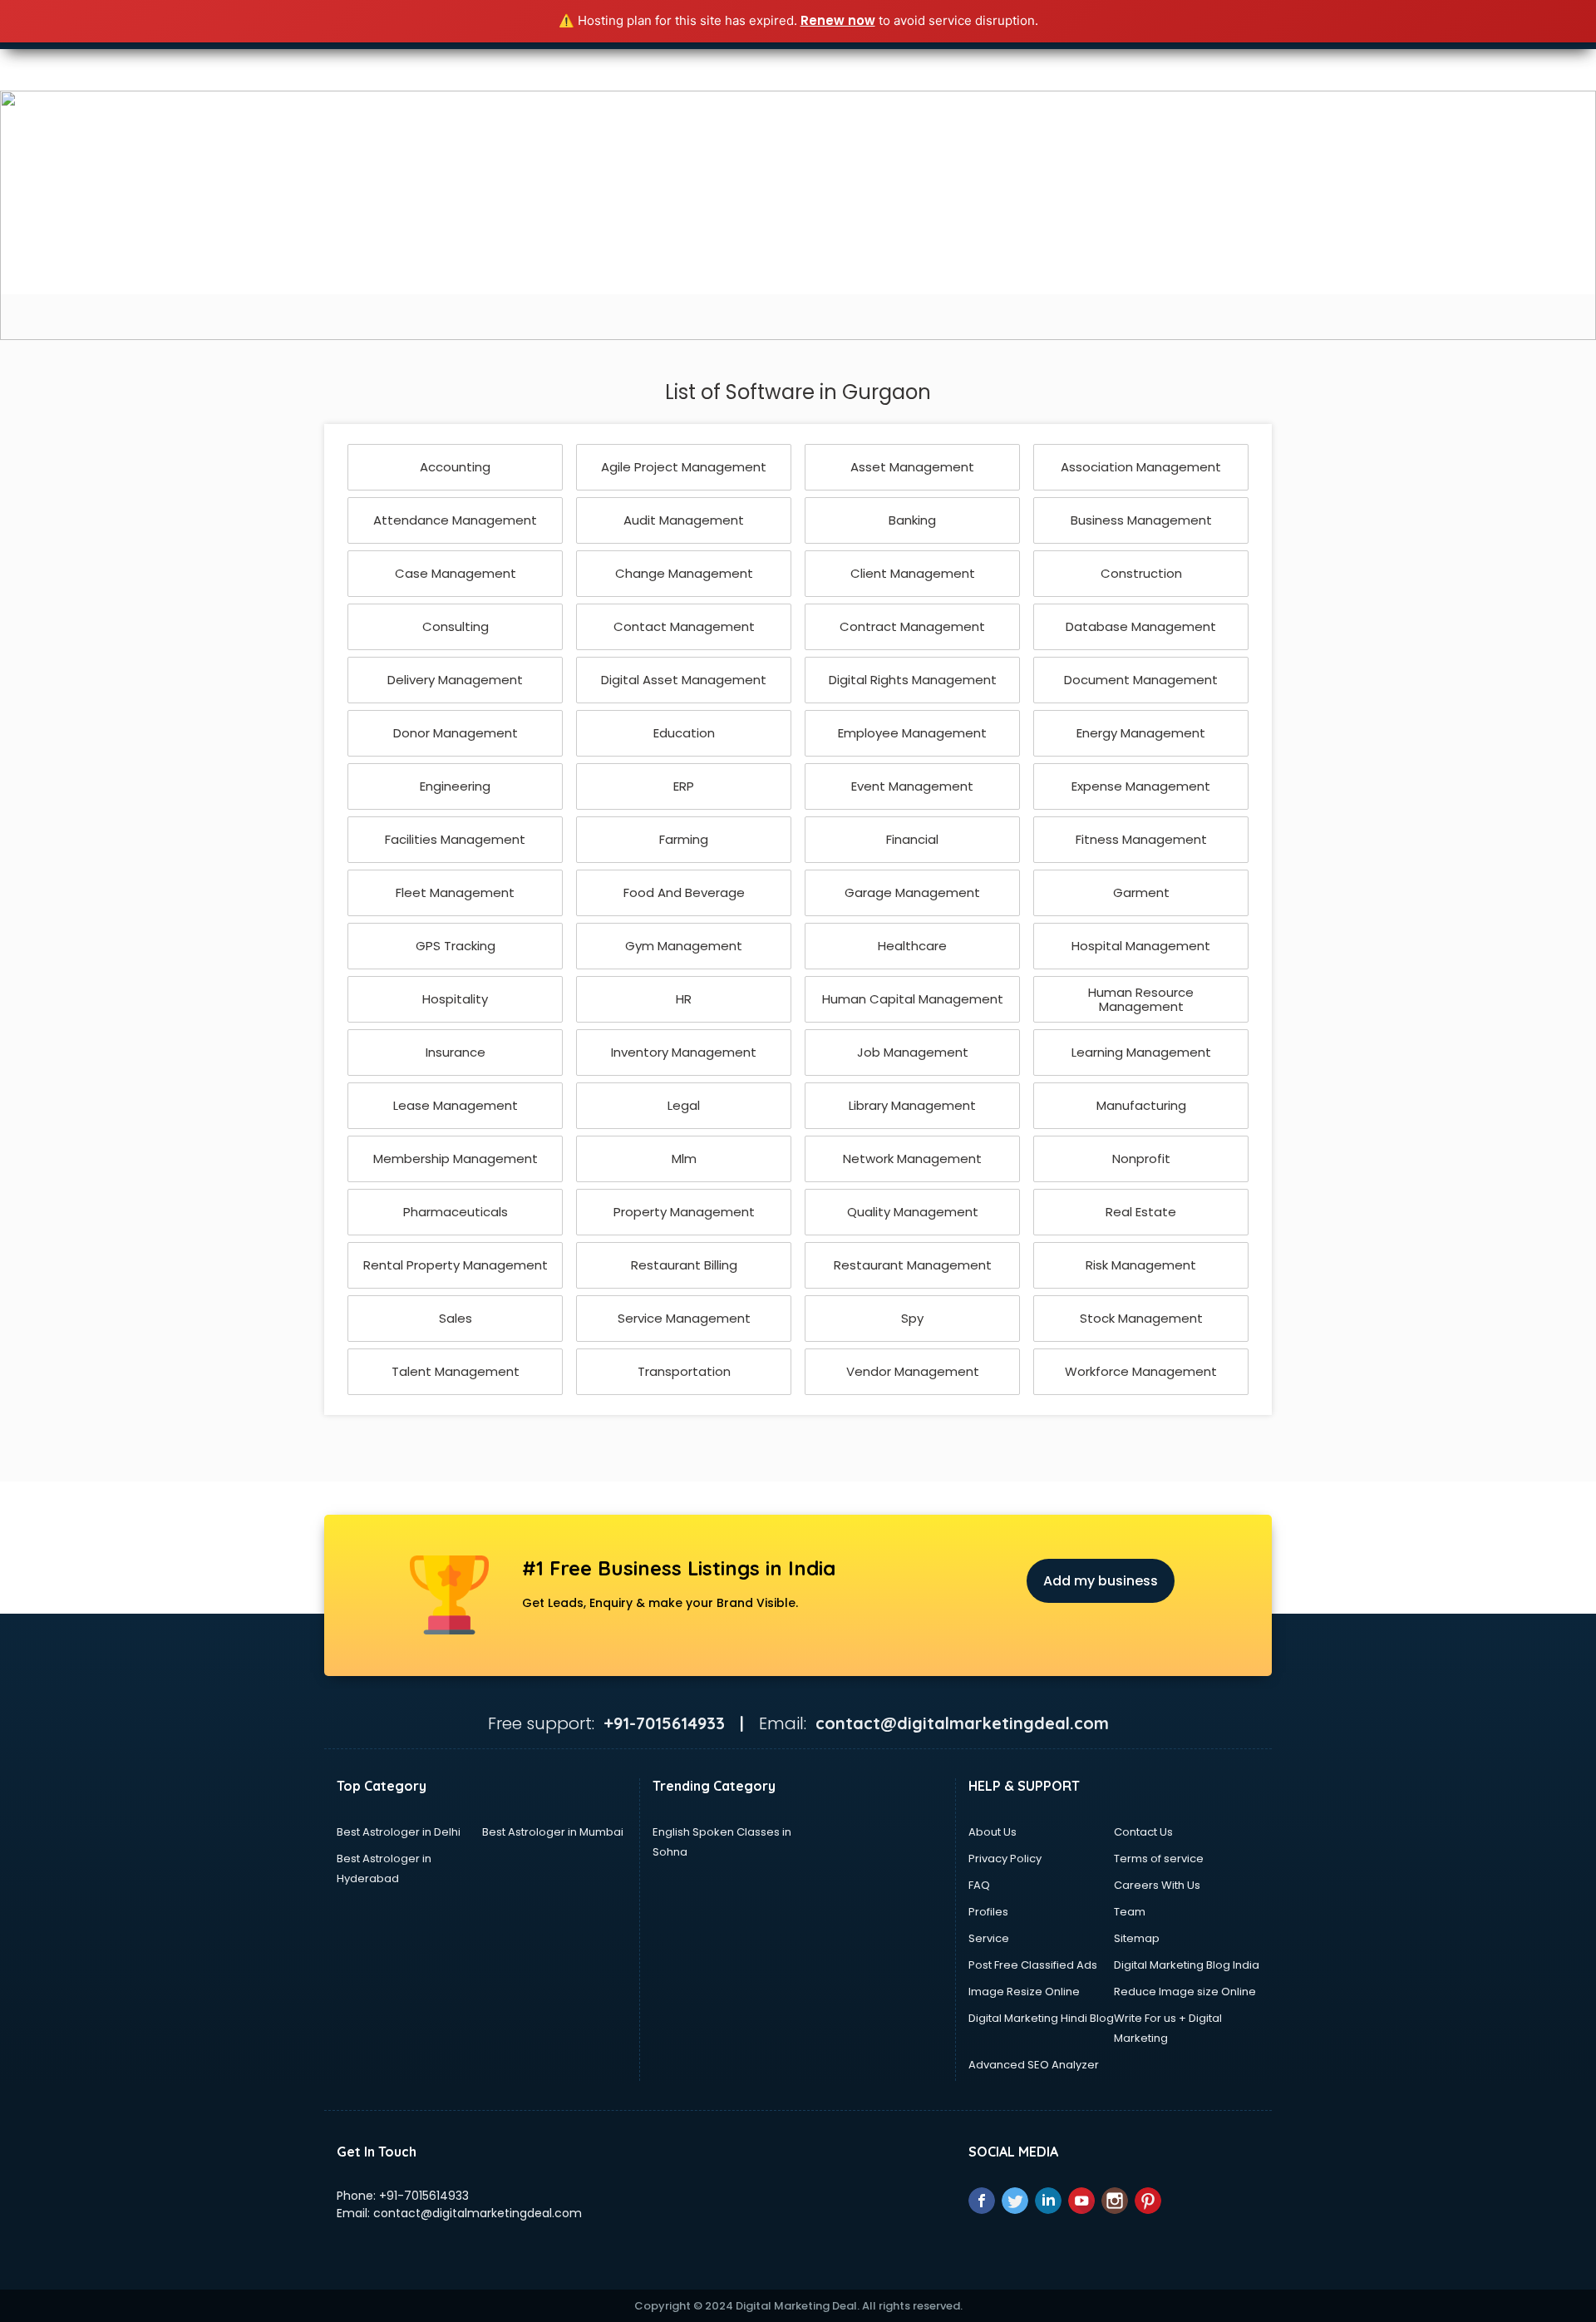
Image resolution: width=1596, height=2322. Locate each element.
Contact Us (1143, 1832)
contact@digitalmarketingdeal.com (478, 2213)
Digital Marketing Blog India (1187, 1965)
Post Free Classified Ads (1033, 1965)
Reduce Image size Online (1185, 1992)
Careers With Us (1157, 1885)
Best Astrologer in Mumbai (553, 1832)
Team (1130, 1912)
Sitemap (1137, 1938)
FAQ (979, 1885)
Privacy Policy (1005, 1859)
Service (989, 1938)
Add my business (1101, 1581)
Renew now (838, 20)
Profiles (988, 1912)
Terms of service (1159, 1859)
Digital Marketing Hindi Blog (1041, 2018)
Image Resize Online (1024, 1992)
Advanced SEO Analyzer (1034, 2065)
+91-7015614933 (424, 2196)
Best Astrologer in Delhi (399, 1832)
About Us (993, 1832)
